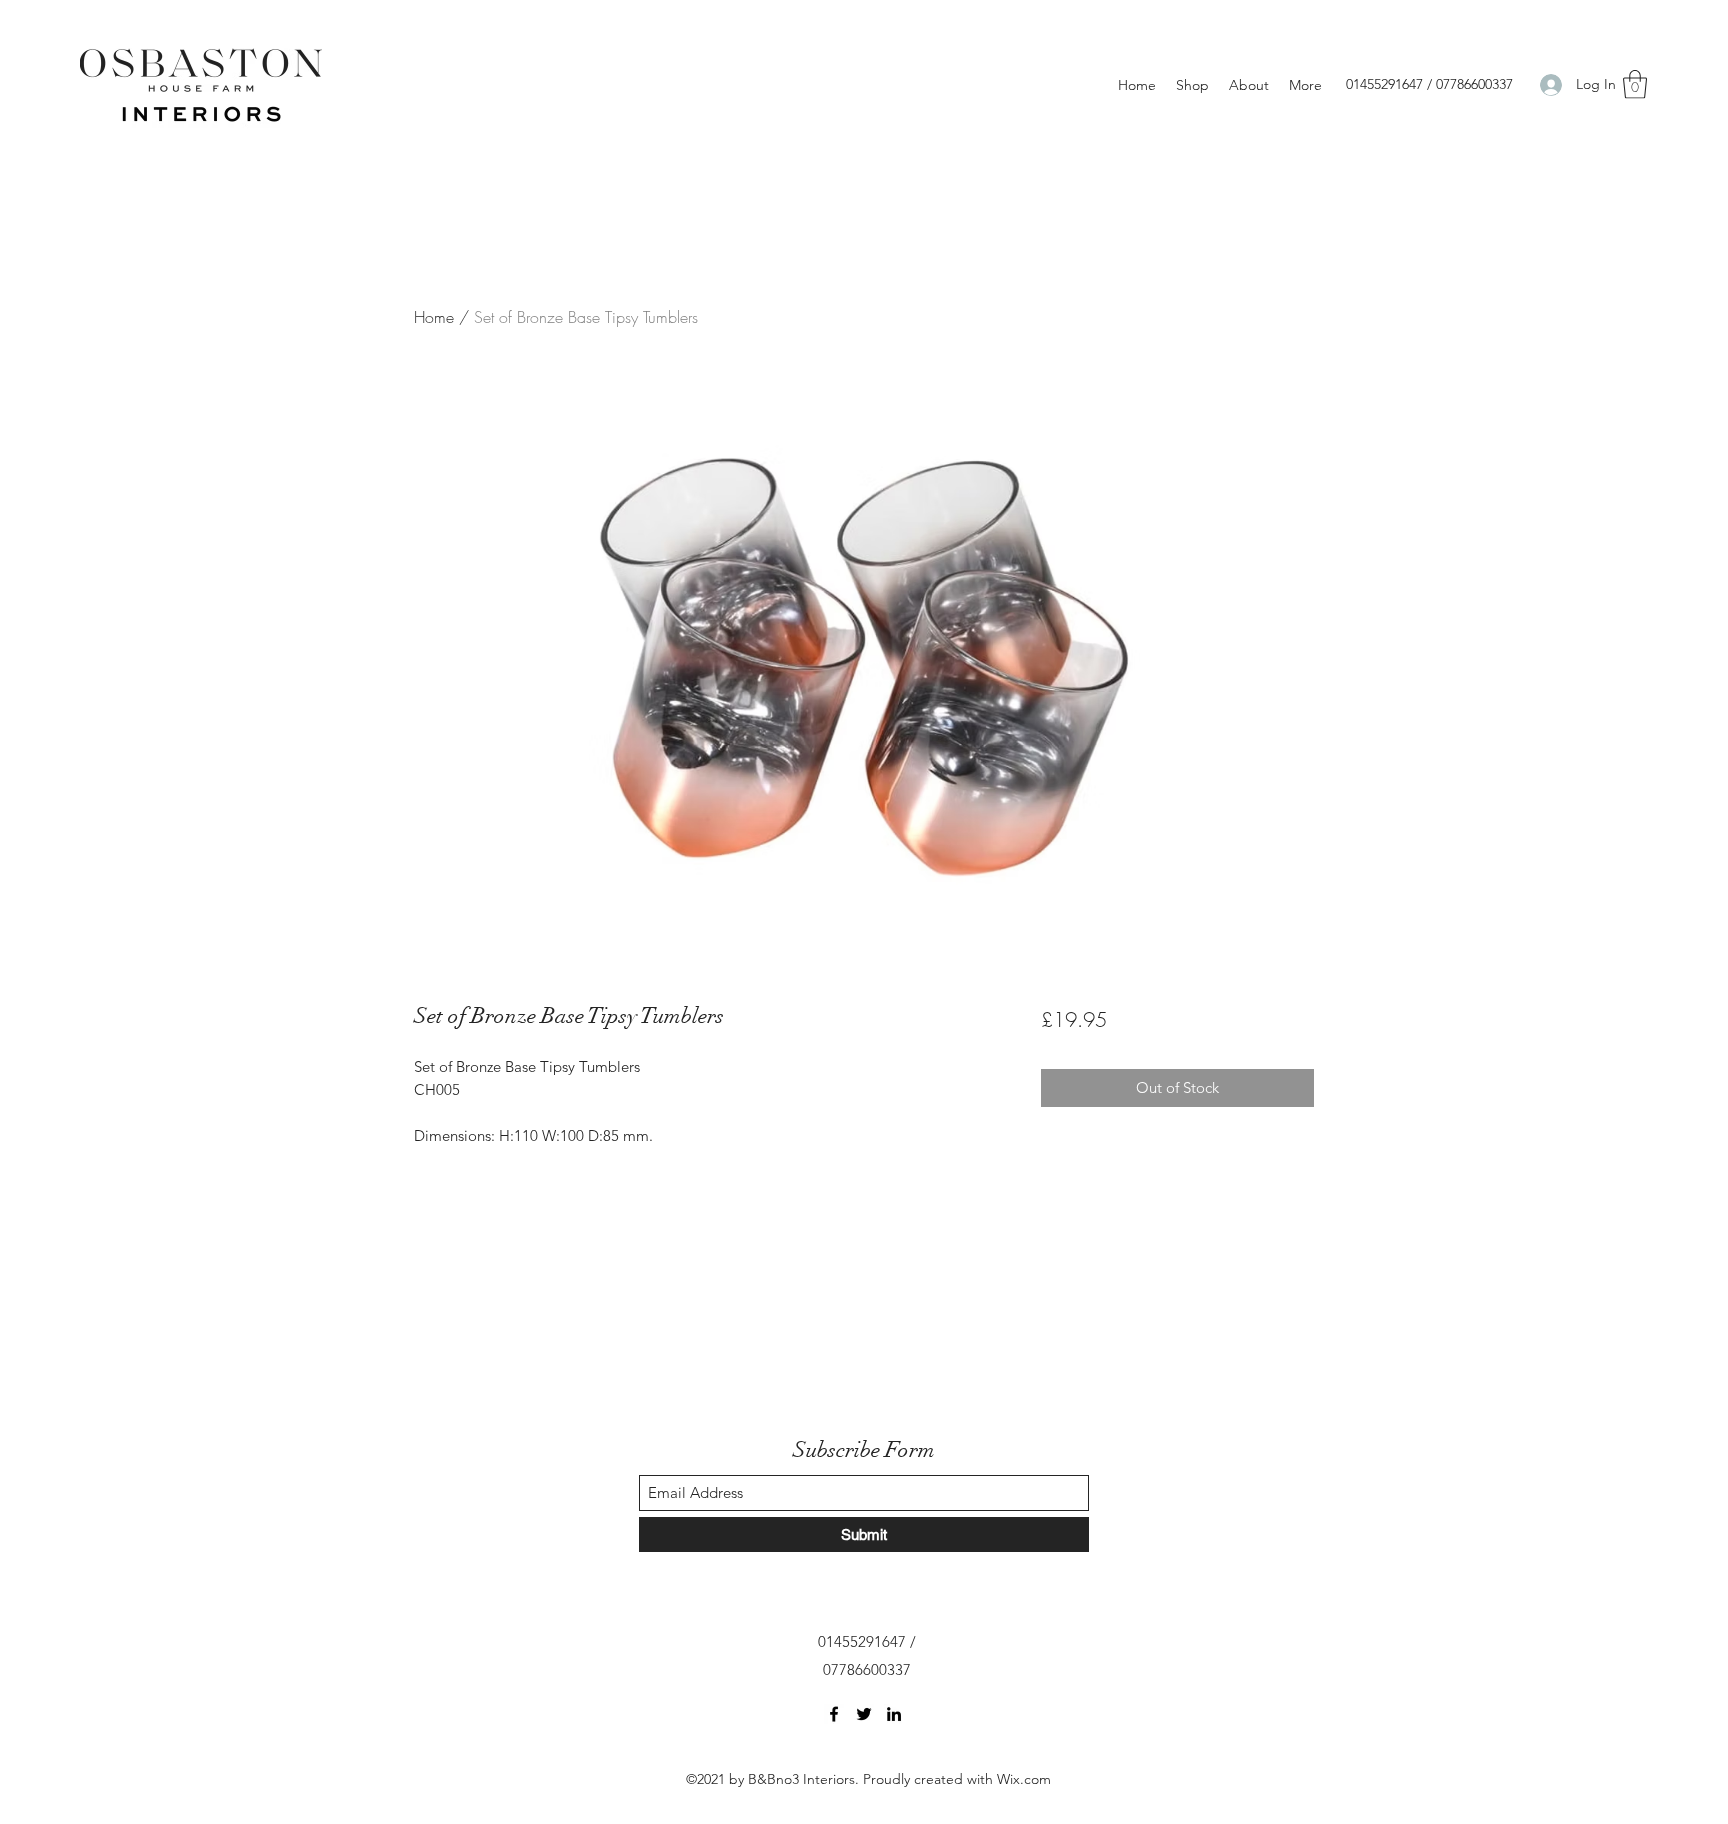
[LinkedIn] (894, 1714)
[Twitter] (864, 1714)
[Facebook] (834, 1714)
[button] (1635, 84)
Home (434, 317)
